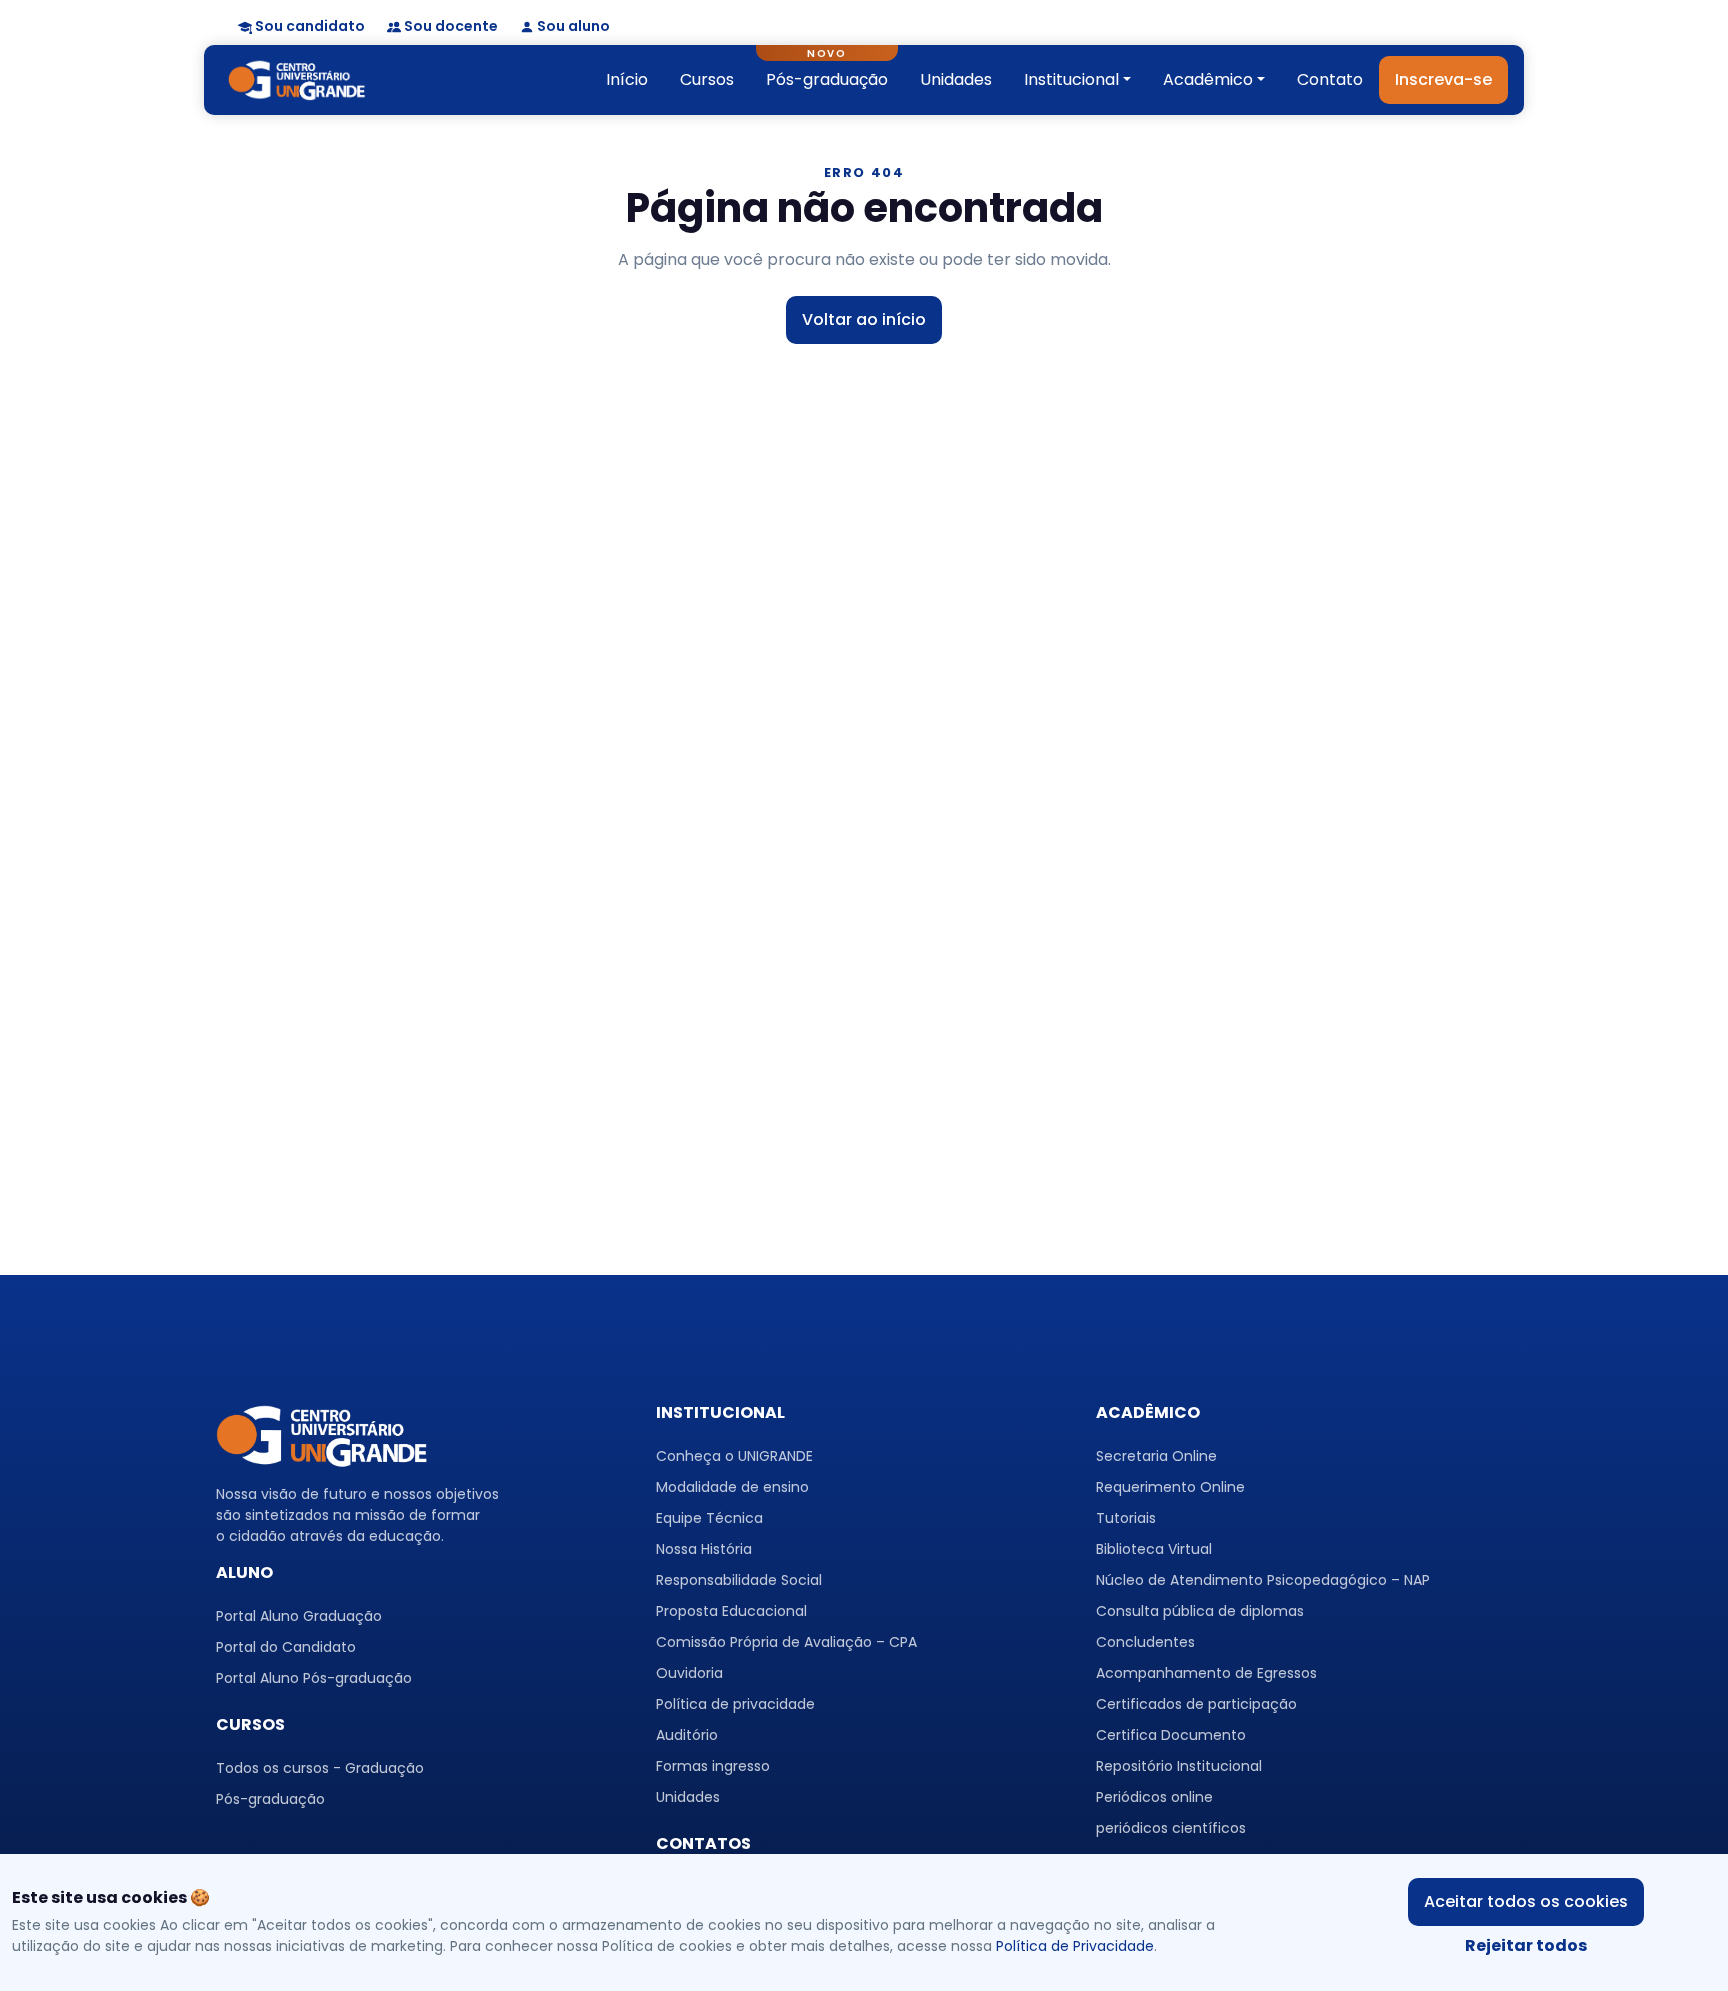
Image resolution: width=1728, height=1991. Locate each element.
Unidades (956, 79)
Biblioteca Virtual (1154, 1549)
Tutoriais (1126, 1518)
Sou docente (451, 26)
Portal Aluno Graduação (299, 1616)
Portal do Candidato (286, 1647)
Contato (1330, 79)
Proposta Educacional (731, 1611)
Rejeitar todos (1526, 1945)
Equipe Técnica (709, 1518)
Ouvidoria (689, 1673)
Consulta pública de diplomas (1200, 1611)
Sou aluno (573, 26)
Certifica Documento (1171, 1735)
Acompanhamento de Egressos (1206, 1673)
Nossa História (704, 1549)
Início (627, 79)
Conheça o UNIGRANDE (734, 1456)
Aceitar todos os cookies (1526, 1901)
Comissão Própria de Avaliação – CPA (786, 1642)
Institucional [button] (1071, 79)
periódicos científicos (1171, 1828)
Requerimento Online (1170, 1487)
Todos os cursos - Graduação (320, 1768)
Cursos (707, 79)
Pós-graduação (827, 79)
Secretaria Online (1156, 1456)
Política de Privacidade (1075, 1946)
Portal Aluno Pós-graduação (314, 1678)
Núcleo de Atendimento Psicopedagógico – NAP (1263, 1580)
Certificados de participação (1196, 1704)
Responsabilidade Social (739, 1580)
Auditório (687, 1735)
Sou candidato (310, 26)
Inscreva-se (1443, 79)
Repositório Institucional (1179, 1766)
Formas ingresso (713, 1766)
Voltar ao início (864, 319)
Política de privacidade (735, 1704)
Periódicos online (1154, 1797)
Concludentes (1145, 1642)
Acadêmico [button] (1208, 79)
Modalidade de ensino (732, 1487)
